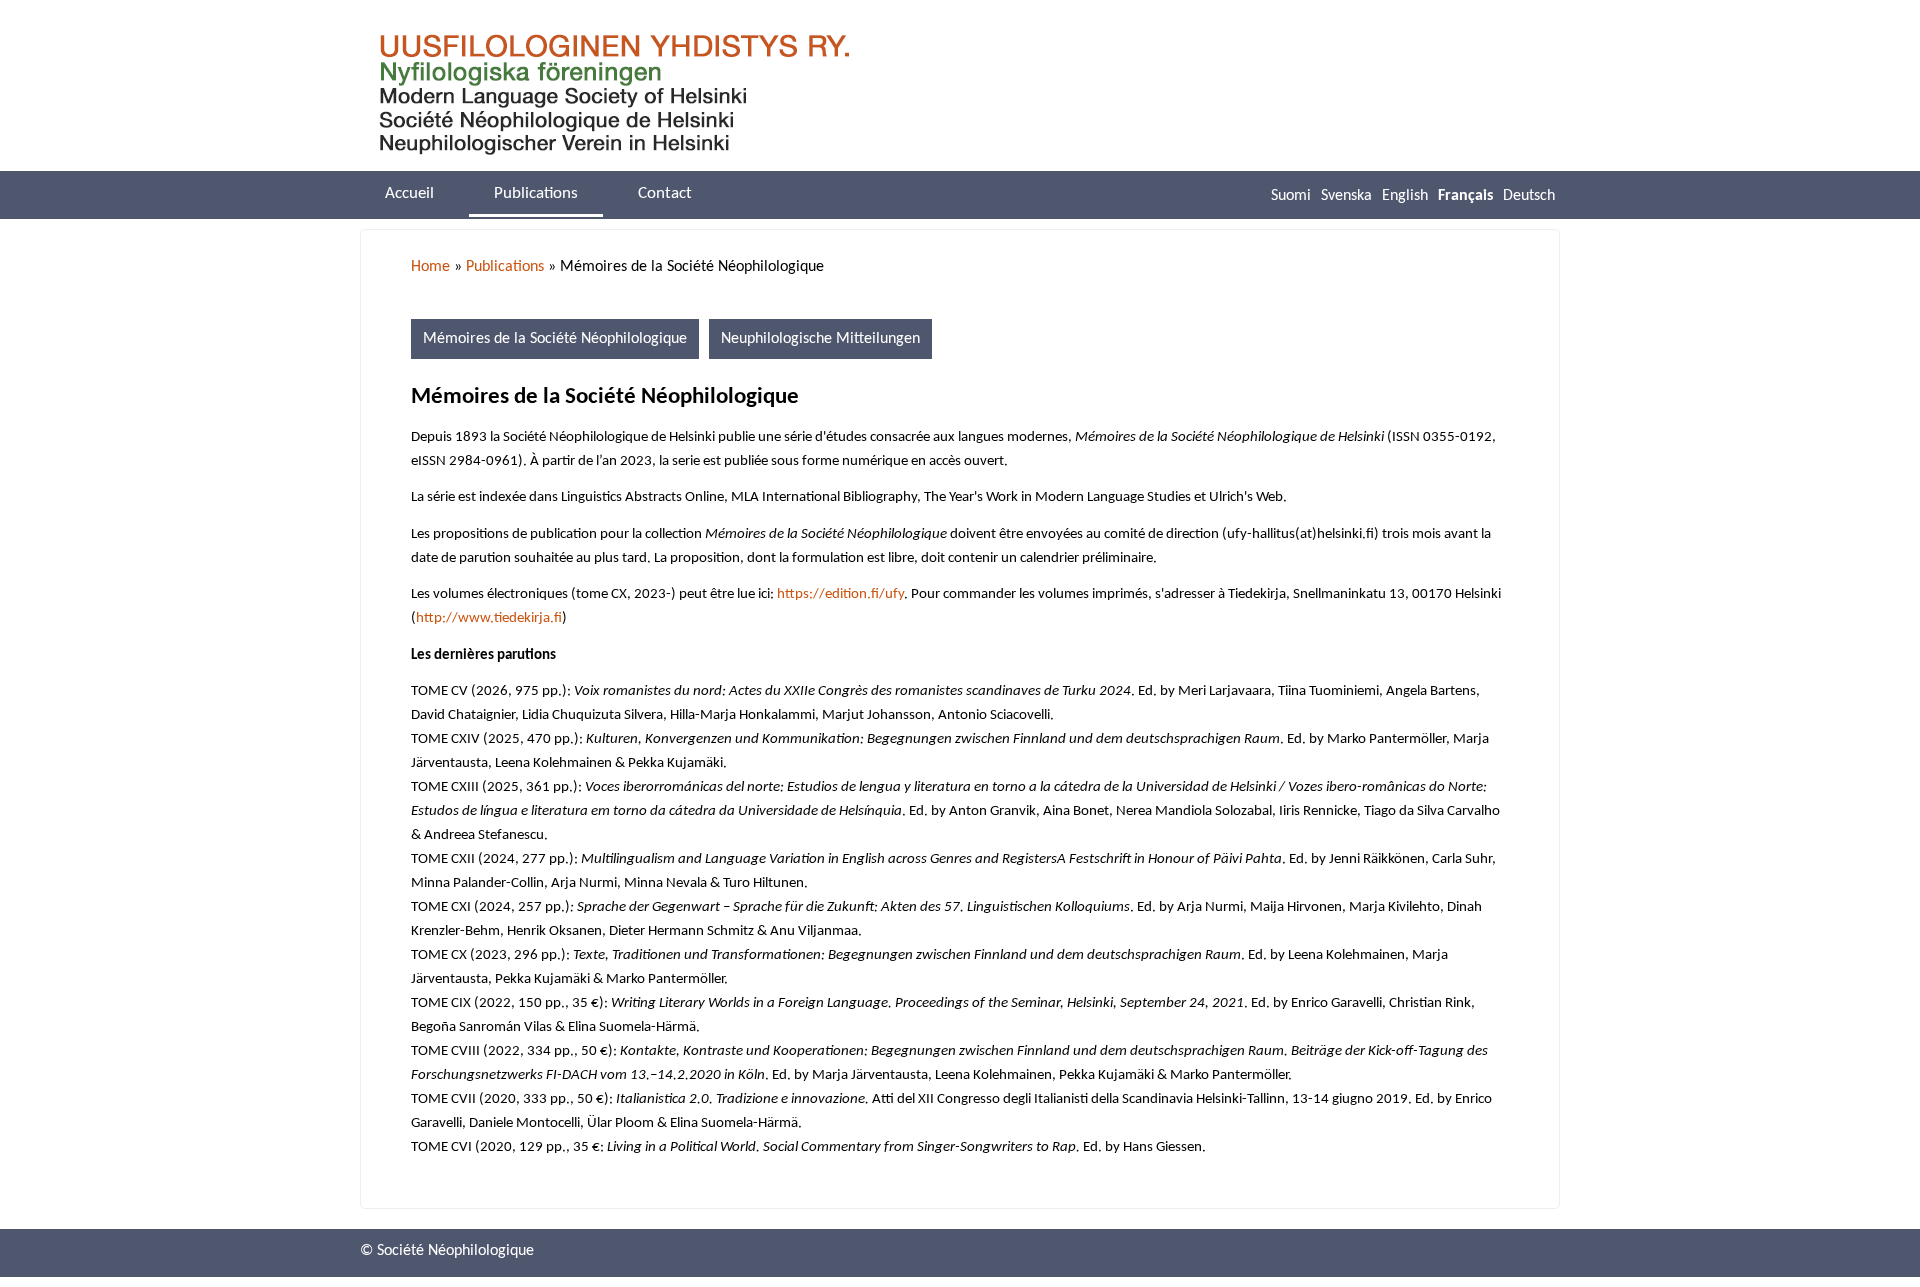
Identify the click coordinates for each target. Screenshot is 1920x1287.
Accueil (409, 193)
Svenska (1346, 196)
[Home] (614, 95)
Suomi (1291, 196)
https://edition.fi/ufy (840, 594)
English (1405, 196)
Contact (665, 193)
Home (430, 267)
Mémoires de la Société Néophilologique (555, 339)
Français (1465, 196)
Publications (505, 267)
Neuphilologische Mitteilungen (820, 339)
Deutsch (1529, 196)
